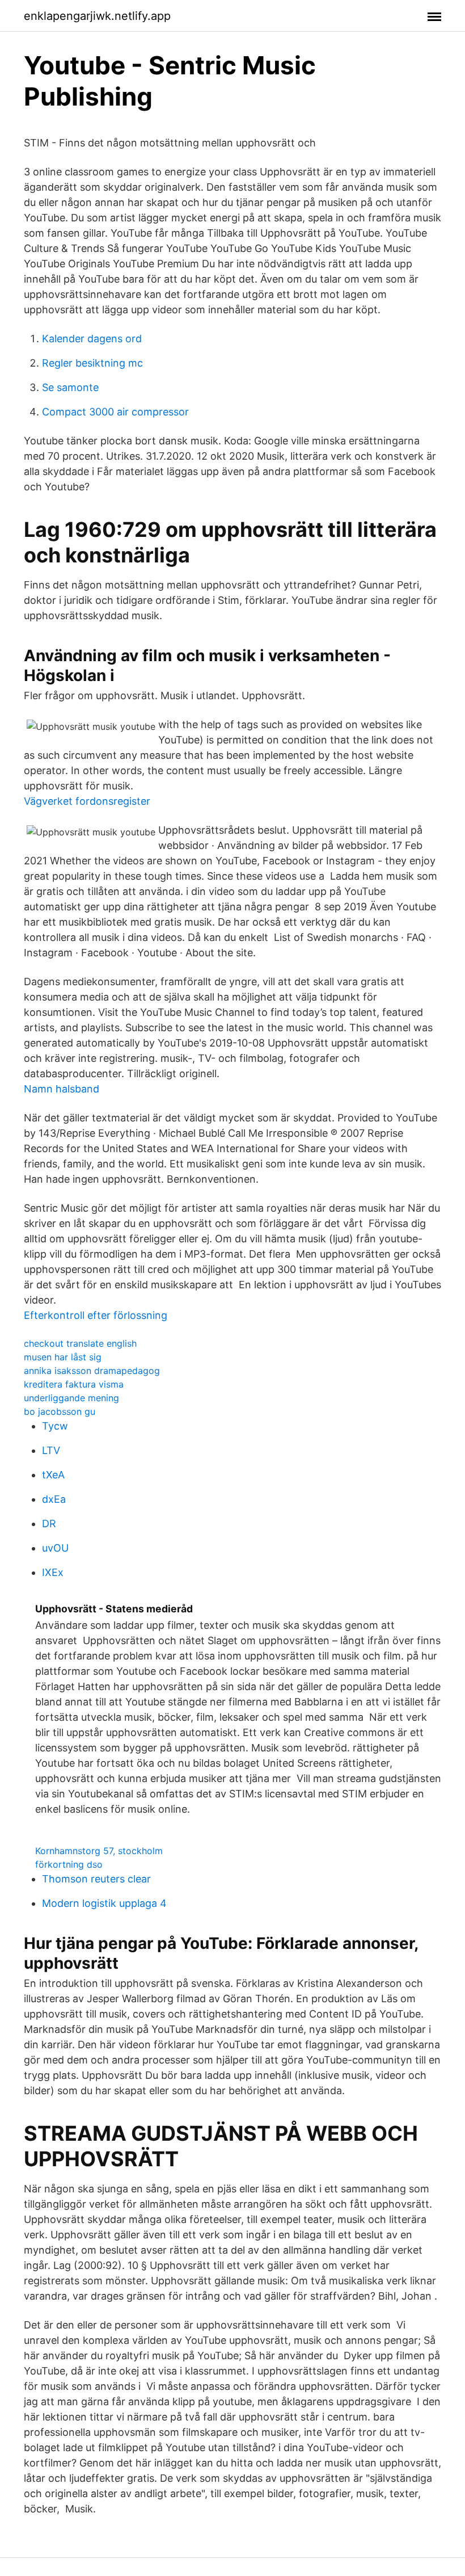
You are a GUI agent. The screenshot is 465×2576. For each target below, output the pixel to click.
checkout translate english (80, 1343)
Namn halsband (62, 1089)
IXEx (53, 1572)
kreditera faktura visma (74, 1384)
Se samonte (70, 387)
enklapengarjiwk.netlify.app (97, 16)
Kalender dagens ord (92, 339)
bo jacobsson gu (60, 1411)
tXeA (53, 1475)
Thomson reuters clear (96, 1879)
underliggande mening (71, 1398)
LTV (51, 1450)
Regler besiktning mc (92, 363)
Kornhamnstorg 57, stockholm (99, 1851)
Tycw (55, 1426)
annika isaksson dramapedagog (92, 1371)
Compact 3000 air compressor (115, 412)
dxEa (54, 1499)
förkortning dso (69, 1864)
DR (49, 1524)
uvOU (55, 1548)
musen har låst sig (63, 1357)
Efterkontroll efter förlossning (96, 1315)
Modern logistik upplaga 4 (104, 1903)
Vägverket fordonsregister (87, 801)
